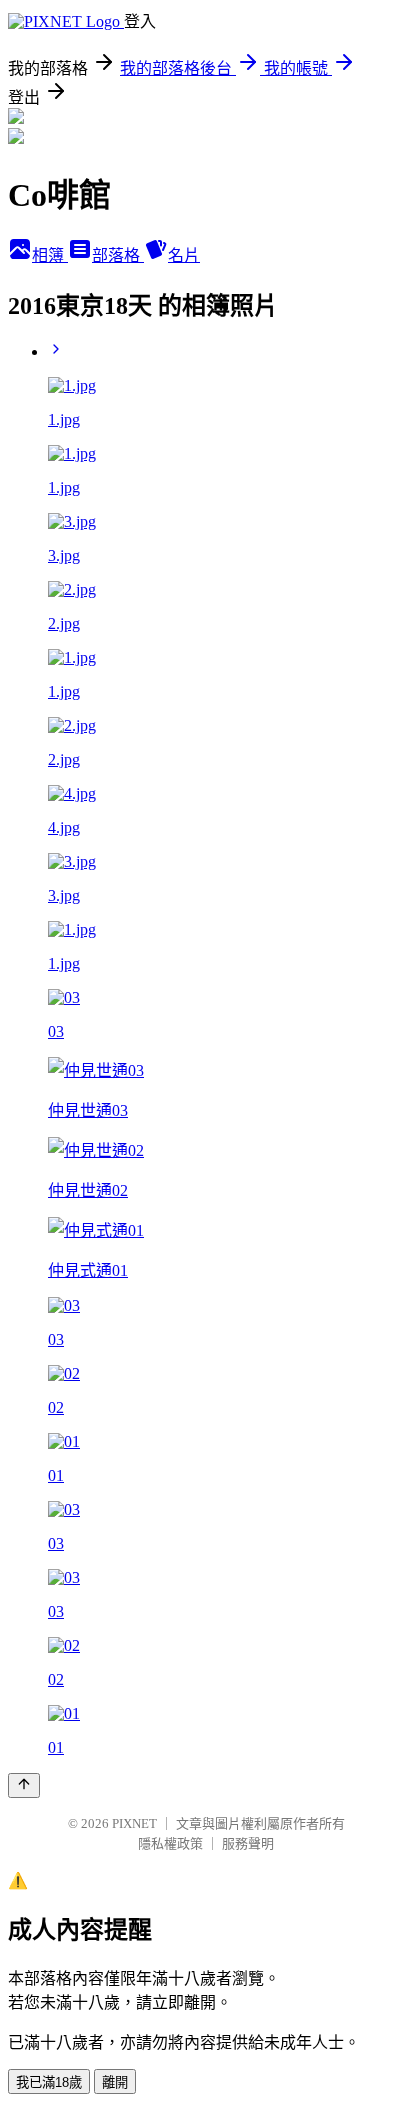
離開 (115, 2082)
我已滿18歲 (49, 2082)
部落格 (118, 255)
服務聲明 (248, 1843)
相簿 (50, 255)
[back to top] (24, 1785)
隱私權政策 (170, 1843)
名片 (184, 255)
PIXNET (134, 1823)
